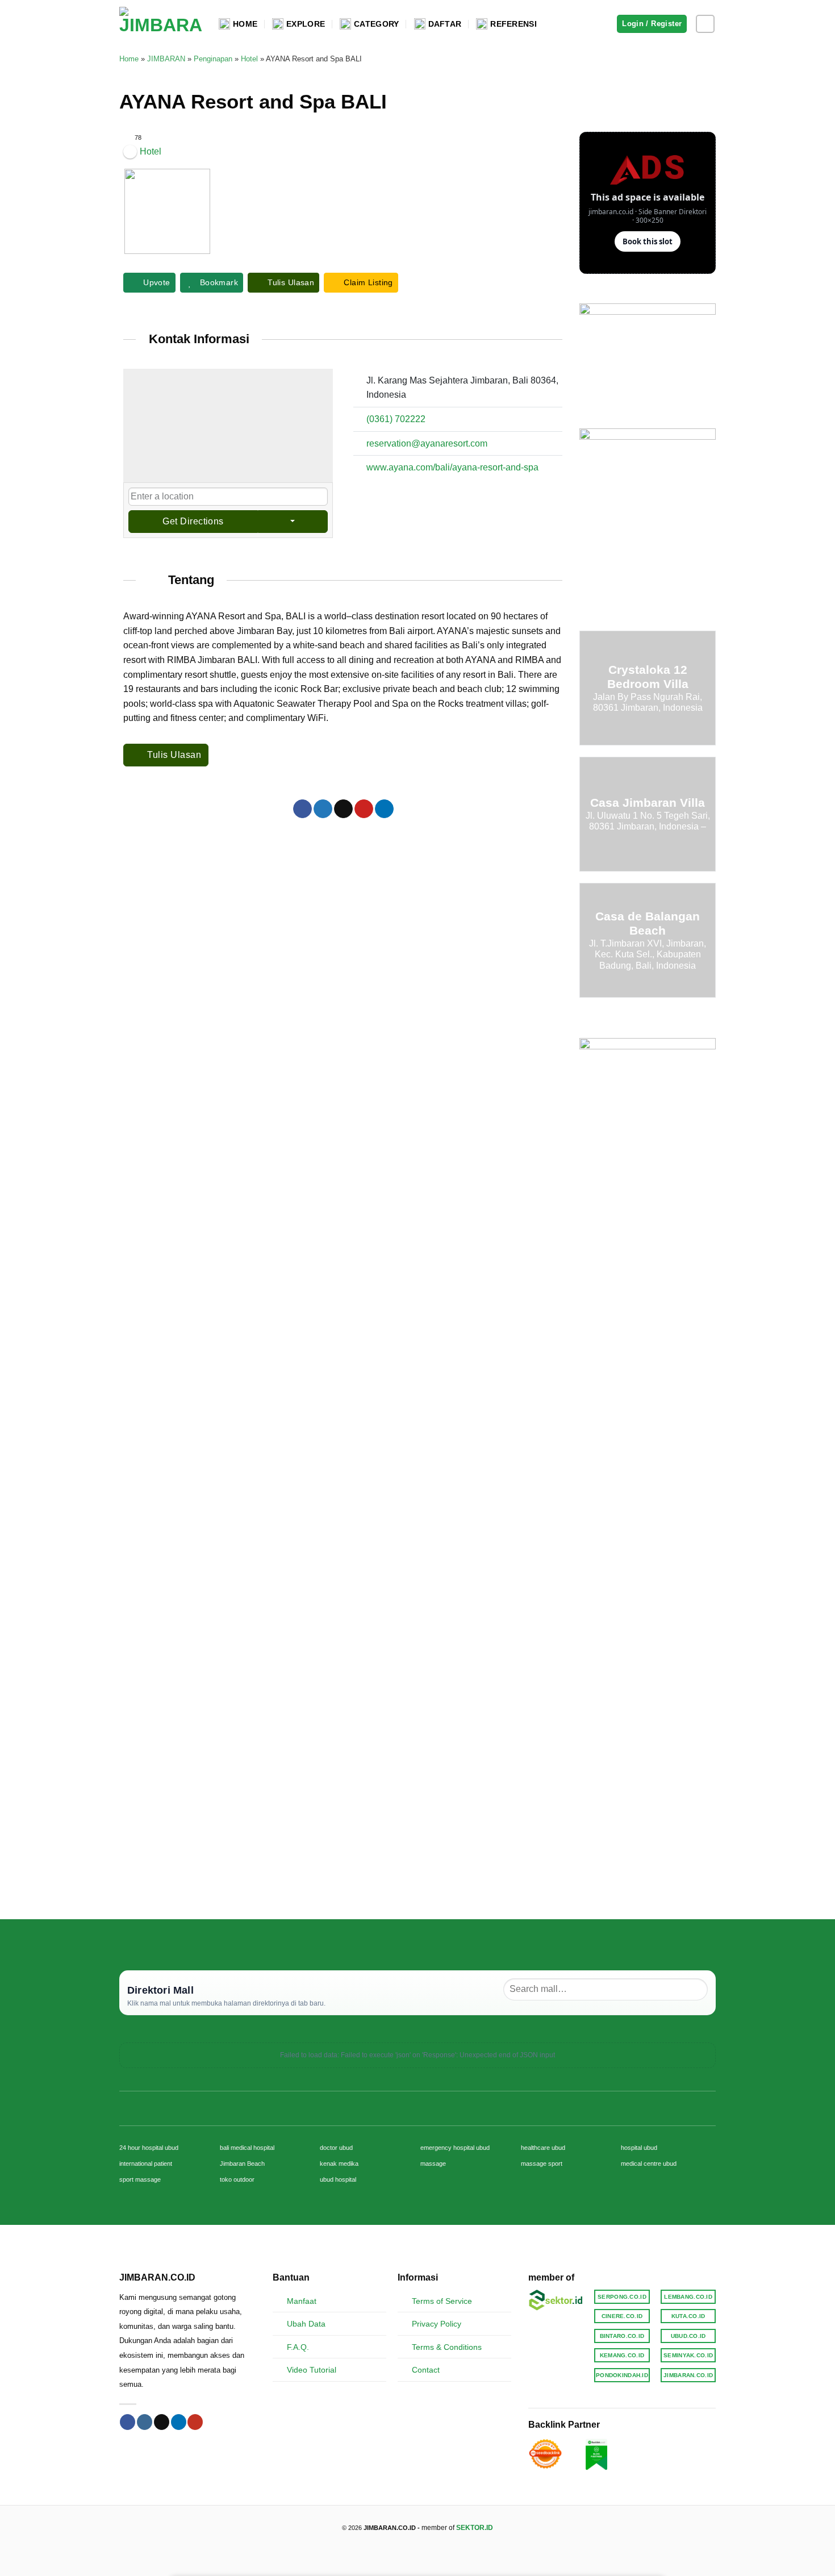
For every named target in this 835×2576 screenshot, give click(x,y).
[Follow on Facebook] (128, 2422)
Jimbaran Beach (242, 2164)
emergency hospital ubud (455, 2148)
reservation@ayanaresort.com (427, 443)
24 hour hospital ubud (149, 2148)
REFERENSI (513, 24)
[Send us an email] (162, 2422)
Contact (426, 2370)
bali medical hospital (247, 2148)
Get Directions (193, 521)
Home (129, 59)
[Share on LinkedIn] (384, 809)
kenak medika (339, 2164)
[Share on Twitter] (323, 809)
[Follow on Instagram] (705, 24)
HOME (245, 24)
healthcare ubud (543, 2148)
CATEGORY (376, 24)
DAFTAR (445, 24)
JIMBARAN (166, 59)
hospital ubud (639, 2148)
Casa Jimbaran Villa (648, 803)
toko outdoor (237, 2179)
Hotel (249, 59)
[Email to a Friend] (343, 809)
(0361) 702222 (396, 419)
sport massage (140, 2179)
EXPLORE (306, 24)
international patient (146, 2164)
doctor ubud (336, 2148)
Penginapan (213, 59)
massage (433, 2164)
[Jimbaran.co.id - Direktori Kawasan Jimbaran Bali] (160, 24)
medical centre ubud (649, 2164)
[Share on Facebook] (302, 809)
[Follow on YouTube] (195, 2422)
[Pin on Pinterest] (364, 809)
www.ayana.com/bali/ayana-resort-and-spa (452, 467)
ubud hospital (338, 2179)
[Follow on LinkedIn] (179, 2422)
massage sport (542, 2164)
